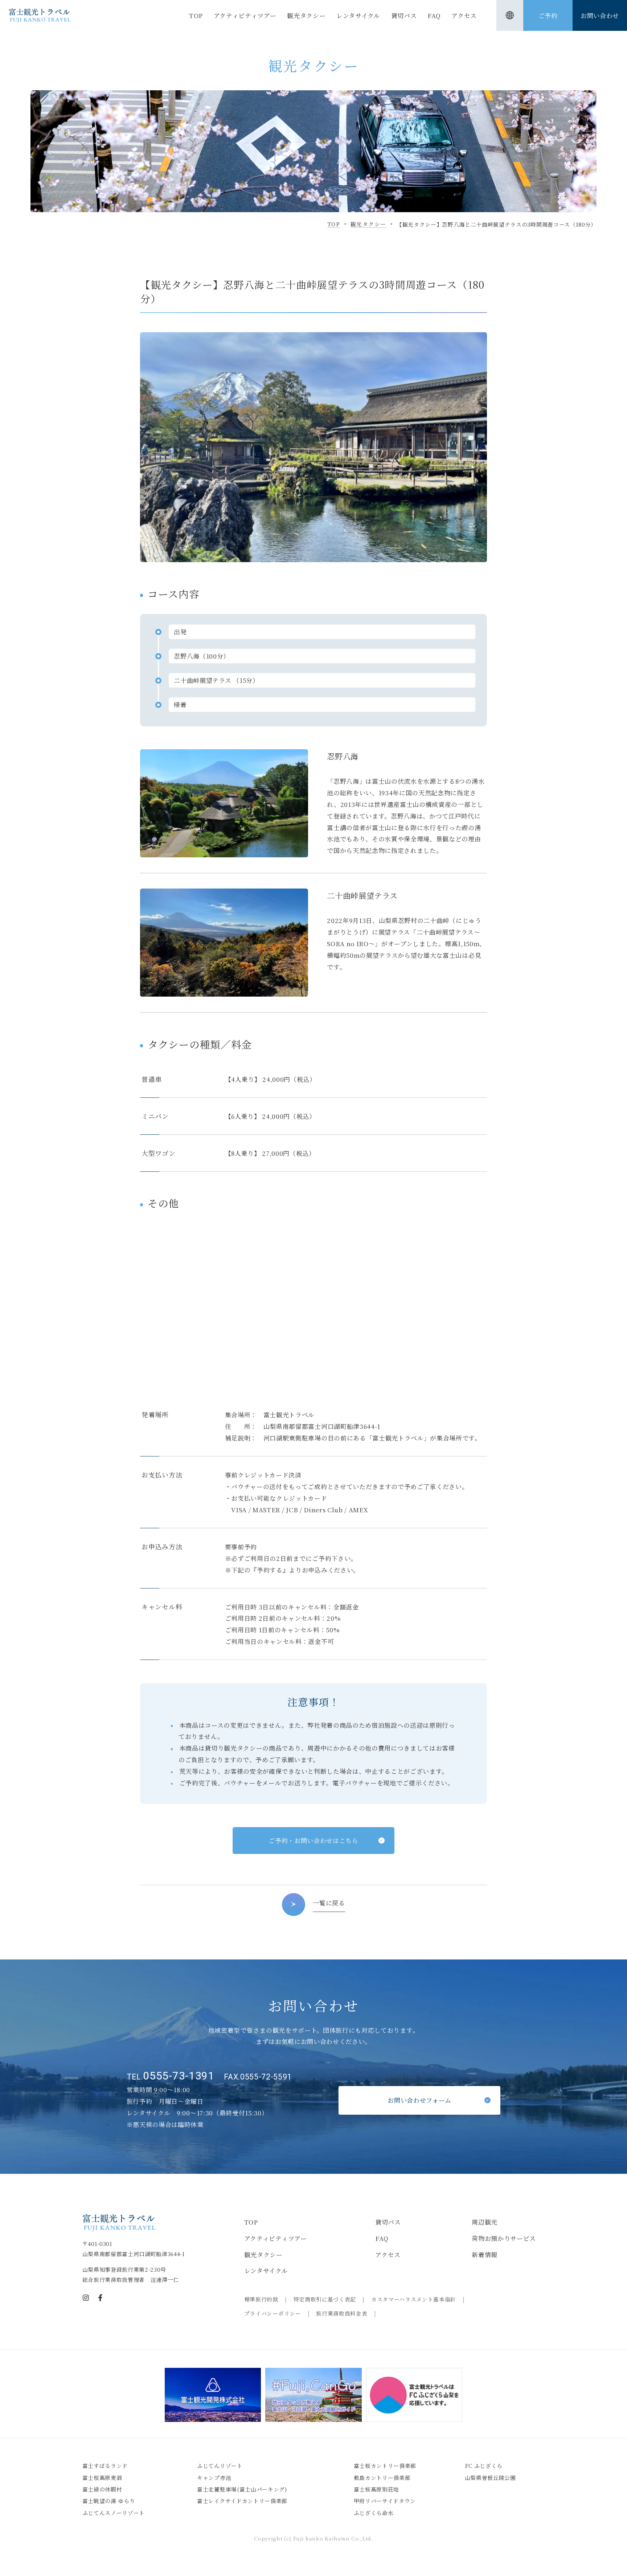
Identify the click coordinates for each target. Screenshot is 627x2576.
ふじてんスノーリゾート (114, 2513)
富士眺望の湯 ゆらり (109, 2501)
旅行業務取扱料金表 (342, 2313)
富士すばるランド (105, 2466)
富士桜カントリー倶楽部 (385, 2466)
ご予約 (548, 15)
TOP (196, 15)
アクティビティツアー (245, 15)
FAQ (434, 15)
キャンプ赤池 (214, 2478)
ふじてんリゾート (220, 2466)
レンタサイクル (358, 15)
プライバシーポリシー (273, 2313)
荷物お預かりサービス (504, 2238)
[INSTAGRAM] (86, 2298)
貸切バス (404, 15)
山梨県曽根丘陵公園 (490, 2478)
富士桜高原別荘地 (376, 2489)
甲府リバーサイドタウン (385, 2501)
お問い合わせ (600, 15)
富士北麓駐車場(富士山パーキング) (242, 2489)
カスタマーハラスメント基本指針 (414, 2299)
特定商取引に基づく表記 (325, 2299)
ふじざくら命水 (374, 2513)
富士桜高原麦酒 (102, 2478)
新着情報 (485, 2254)
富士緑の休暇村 (102, 2489)
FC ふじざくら (484, 2466)
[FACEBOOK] (101, 2298)
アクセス (464, 15)
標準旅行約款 (261, 2299)
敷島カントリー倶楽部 (382, 2478)
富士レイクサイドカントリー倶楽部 (242, 2501)
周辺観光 (485, 2222)
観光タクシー (306, 15)
